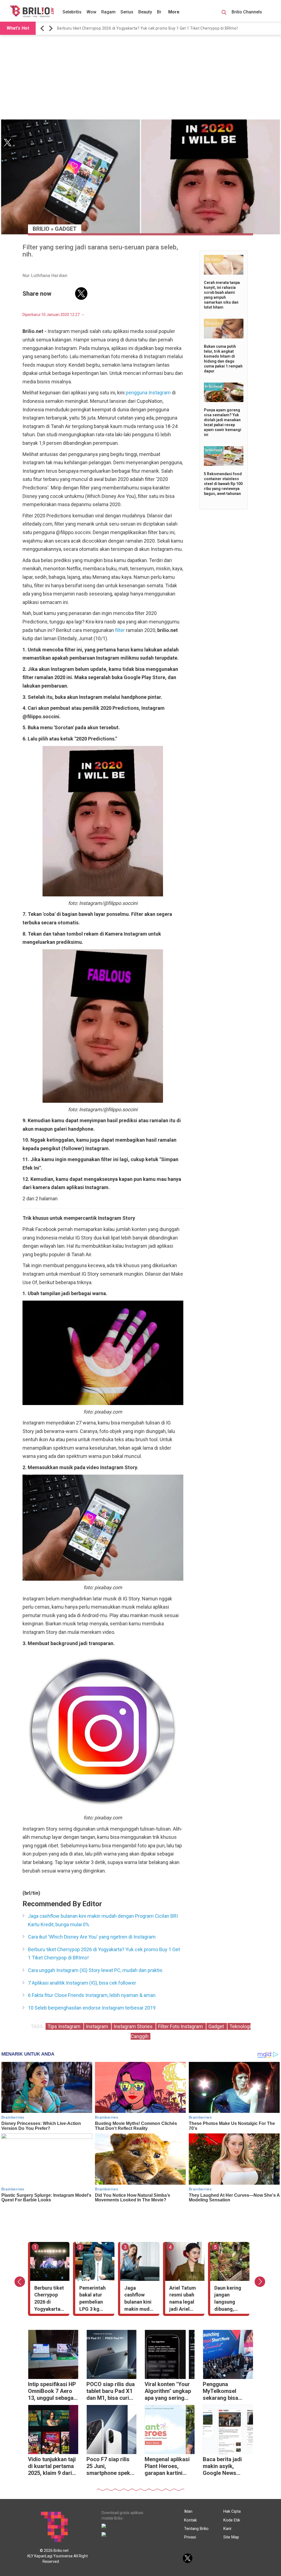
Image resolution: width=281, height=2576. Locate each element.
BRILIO (41, 229)
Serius (127, 12)
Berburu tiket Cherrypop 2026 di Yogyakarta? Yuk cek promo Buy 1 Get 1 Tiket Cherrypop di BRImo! (147, 28)
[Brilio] (32, 11)
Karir (227, 2529)
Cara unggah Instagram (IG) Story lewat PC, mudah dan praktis (95, 1970)
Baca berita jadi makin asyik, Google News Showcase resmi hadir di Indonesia (225, 2467)
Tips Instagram (64, 2026)
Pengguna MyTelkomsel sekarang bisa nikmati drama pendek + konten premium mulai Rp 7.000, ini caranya (225, 2392)
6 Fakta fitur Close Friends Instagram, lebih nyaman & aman (92, 1995)
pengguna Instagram (148, 393)
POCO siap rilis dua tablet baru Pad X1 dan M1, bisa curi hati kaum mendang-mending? (111, 2392)
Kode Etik (232, 2520)
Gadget (66, 229)
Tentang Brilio (196, 2529)
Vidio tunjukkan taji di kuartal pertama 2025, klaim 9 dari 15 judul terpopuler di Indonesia (52, 2467)
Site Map (231, 2537)
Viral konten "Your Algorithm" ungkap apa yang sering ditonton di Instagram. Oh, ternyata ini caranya (169, 2392)
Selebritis (72, 12)
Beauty (145, 12)
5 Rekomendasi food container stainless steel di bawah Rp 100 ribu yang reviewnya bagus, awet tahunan (223, 484)
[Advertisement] (140, 77)
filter (120, 630)
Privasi (190, 2537)
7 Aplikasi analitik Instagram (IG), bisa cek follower (82, 1983)
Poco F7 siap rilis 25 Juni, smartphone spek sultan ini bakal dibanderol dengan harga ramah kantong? (110, 2467)
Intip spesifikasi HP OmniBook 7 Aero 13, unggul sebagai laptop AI (52, 2392)
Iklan (188, 2511)
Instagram (98, 2026)
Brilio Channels (247, 12)
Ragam (108, 12)
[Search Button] (224, 13)
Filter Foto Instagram (181, 2026)
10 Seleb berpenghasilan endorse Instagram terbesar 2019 (92, 2008)
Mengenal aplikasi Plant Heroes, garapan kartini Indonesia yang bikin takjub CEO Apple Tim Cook (167, 2467)
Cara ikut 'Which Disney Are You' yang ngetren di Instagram (92, 1937)
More (174, 12)
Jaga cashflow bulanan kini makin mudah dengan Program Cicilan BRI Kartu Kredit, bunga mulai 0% (103, 1920)
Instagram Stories (134, 2026)
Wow (91, 12)
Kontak (190, 2520)
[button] (43, 28)
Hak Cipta (232, 2511)
